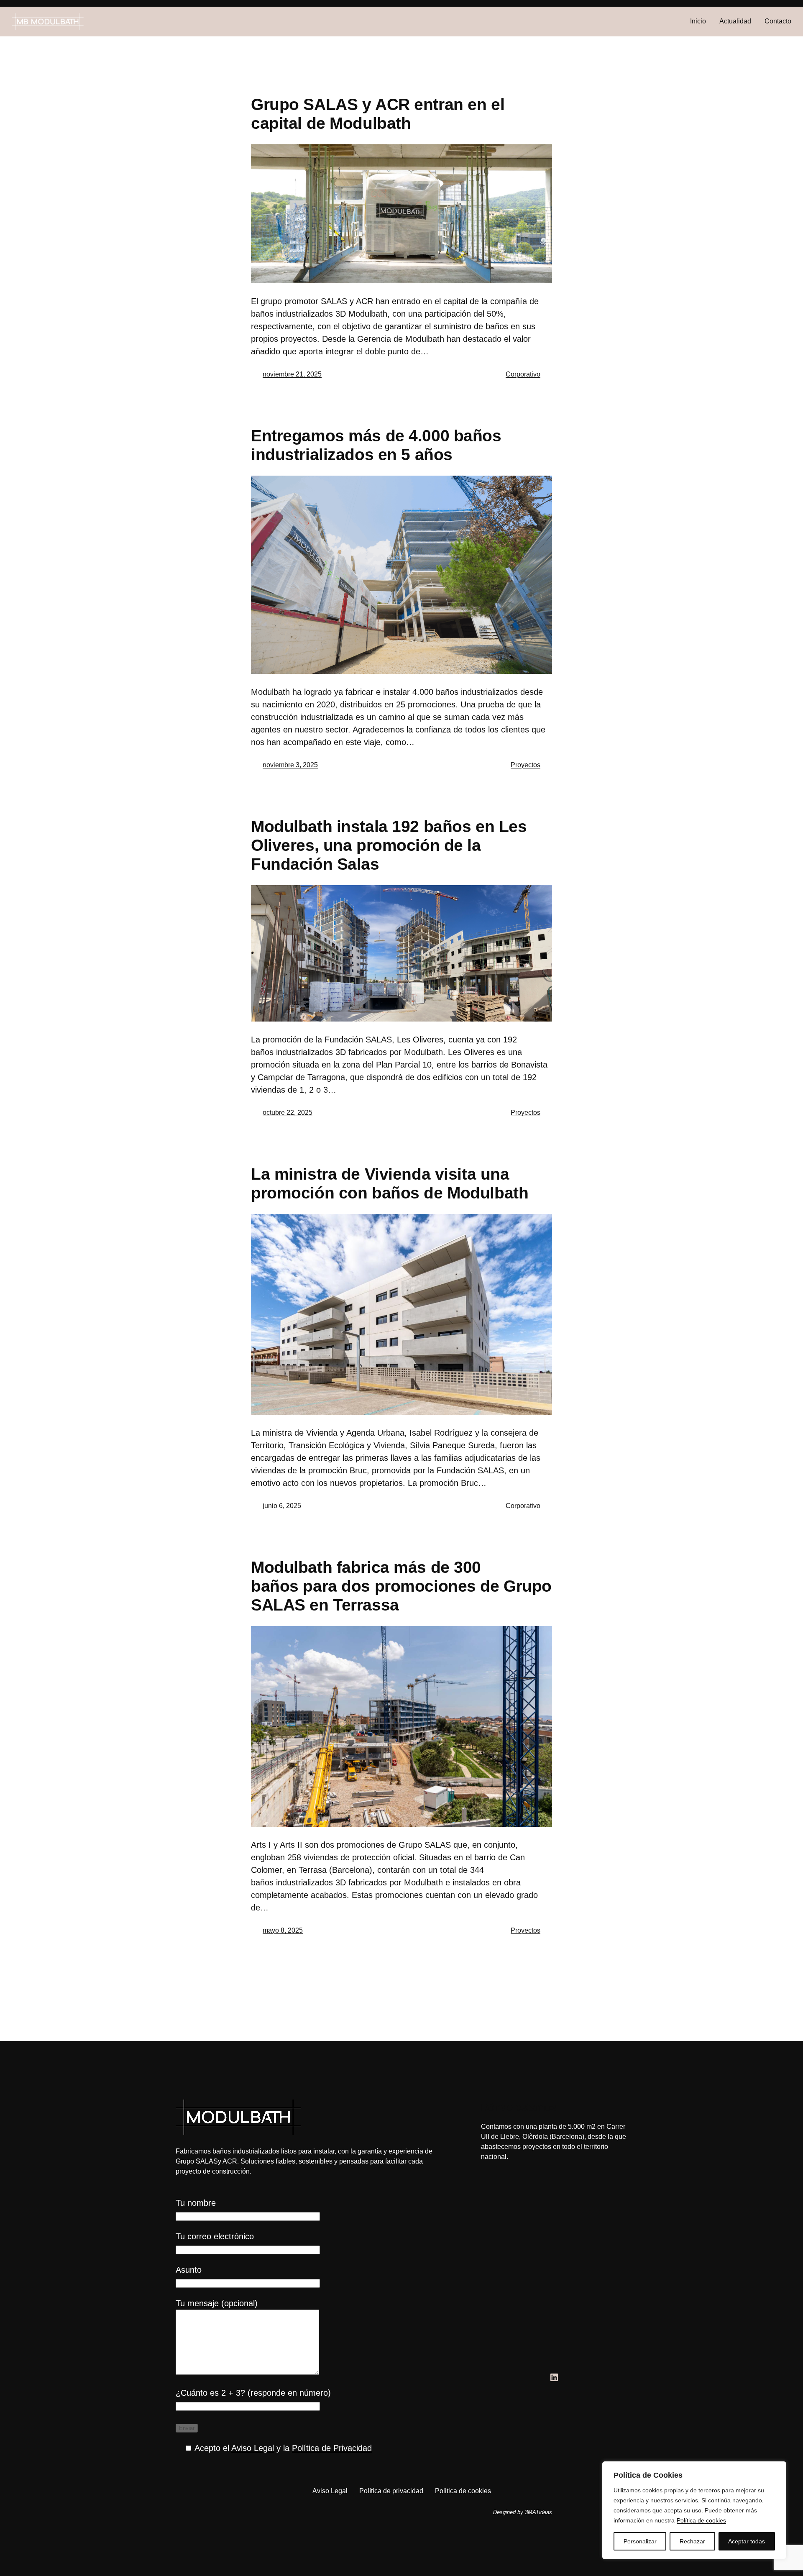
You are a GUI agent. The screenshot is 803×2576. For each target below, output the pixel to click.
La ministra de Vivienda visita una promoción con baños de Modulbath (390, 1183)
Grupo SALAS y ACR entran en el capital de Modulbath (378, 114)
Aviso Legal (253, 2448)
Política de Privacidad (332, 2448)
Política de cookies (701, 2520)
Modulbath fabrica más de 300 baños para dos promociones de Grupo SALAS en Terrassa (401, 1586)
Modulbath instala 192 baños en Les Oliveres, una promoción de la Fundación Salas (389, 845)
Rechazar (692, 2541)
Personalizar (640, 2541)
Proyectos (526, 765)
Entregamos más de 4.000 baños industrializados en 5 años (376, 445)
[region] (694, 2510)
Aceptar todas (747, 2541)
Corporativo (523, 374)
